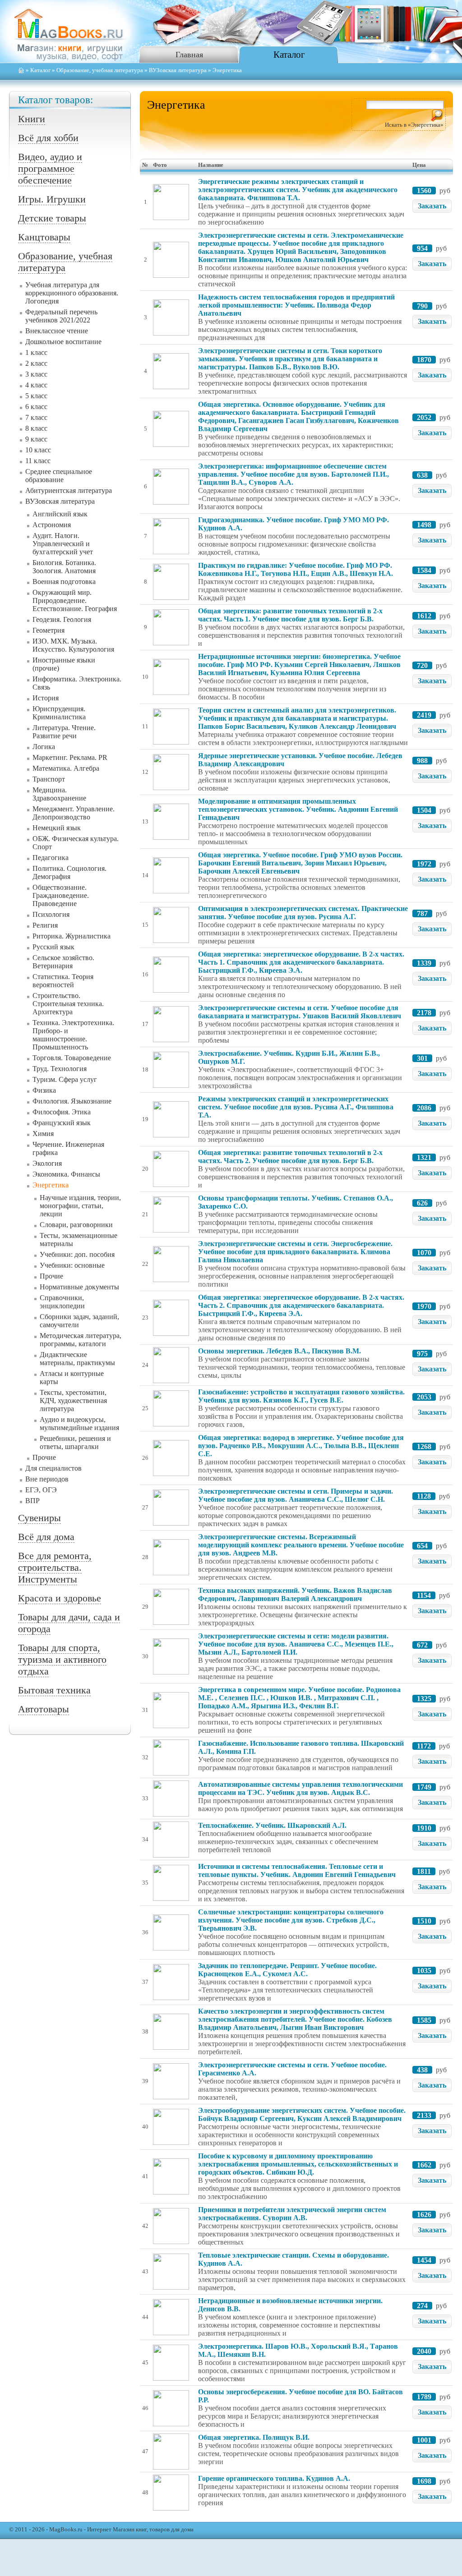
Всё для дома (46, 1537)
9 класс (36, 439)
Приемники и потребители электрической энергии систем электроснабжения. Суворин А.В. (292, 2214)
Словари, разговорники (76, 1225)
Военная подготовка (64, 582)
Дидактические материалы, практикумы (77, 1359)
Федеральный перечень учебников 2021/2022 (61, 316)
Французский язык (62, 1123)
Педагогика (51, 858)
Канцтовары (44, 237)
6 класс (36, 407)
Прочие (51, 1276)
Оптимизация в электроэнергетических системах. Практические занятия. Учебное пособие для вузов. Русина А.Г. (303, 913)
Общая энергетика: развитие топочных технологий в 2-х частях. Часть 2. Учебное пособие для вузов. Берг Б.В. (290, 1157)
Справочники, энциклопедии (62, 1302)
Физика (44, 1090)
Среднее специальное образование (59, 476)
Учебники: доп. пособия (77, 1254)
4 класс (36, 385)
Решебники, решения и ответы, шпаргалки (75, 1442)
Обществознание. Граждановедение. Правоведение (61, 895)
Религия (45, 925)
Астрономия (52, 525)
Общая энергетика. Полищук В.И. (254, 2437)
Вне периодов (47, 1479)
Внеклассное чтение (57, 331)
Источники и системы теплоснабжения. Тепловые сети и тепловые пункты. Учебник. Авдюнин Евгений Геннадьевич (297, 1870)
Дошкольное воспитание (63, 342)
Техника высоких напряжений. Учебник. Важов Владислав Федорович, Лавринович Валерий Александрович (295, 1594)
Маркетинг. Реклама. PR (70, 757)
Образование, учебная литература (100, 70)
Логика (44, 747)
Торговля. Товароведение (72, 1058)
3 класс (36, 374)
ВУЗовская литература (178, 70)
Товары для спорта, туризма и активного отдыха (62, 1659)
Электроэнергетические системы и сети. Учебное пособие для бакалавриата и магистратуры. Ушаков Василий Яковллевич (300, 1012)
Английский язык (60, 514)
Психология (51, 914)
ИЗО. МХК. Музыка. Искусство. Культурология (73, 645)
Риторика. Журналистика (72, 936)
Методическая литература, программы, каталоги (81, 1340)
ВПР (32, 1501)
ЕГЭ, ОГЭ (41, 1490)
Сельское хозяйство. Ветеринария (63, 962)
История (46, 698)
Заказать (432, 206)
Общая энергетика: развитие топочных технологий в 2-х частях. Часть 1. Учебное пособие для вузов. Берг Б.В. (290, 615)
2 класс (36, 363)
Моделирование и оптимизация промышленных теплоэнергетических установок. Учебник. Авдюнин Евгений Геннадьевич (298, 809)
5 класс (36, 396)
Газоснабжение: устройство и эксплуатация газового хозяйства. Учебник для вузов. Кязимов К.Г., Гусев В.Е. (301, 1396)
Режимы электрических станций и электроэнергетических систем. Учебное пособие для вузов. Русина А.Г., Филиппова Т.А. (296, 1107)
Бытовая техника (54, 1690)
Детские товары (52, 218)
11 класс (38, 461)
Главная (189, 55)
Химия (43, 1134)
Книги (32, 119)
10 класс (38, 450)
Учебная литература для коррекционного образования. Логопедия (72, 293)
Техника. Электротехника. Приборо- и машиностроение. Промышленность (73, 1035)
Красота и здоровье (60, 1598)
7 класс (36, 417)
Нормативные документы (79, 1287)
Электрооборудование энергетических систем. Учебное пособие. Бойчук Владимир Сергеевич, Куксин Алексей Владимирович (302, 2114)
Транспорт (49, 779)
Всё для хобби (48, 138)
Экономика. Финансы (66, 1174)
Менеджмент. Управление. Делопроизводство (74, 813)
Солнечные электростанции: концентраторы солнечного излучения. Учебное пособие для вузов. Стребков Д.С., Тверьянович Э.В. (291, 1920)
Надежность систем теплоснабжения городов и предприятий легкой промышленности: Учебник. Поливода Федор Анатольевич (296, 305)
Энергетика (51, 1185)
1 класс (36, 352)
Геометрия (49, 630)
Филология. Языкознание (72, 1101)
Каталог (289, 54)
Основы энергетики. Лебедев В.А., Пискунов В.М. (280, 1351)
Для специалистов (53, 1468)
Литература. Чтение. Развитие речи (64, 732)
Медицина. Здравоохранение (59, 794)
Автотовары (44, 1709)
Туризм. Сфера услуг (65, 1079)
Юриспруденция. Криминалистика (59, 713)
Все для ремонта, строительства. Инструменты (55, 1567)
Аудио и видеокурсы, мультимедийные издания (79, 1424)
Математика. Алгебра (66, 768)
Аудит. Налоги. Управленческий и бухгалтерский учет (63, 544)
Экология (47, 1163)
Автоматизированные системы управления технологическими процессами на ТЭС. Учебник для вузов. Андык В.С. (300, 1788)
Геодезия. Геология (62, 619)
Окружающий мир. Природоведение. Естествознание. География (75, 600)
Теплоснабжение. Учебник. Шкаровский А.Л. (272, 1825)
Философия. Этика (62, 1112)
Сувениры (39, 1518)
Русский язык (53, 947)
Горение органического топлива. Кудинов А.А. (274, 2478)
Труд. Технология (60, 1069)
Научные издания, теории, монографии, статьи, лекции (80, 1206)
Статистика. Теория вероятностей (63, 981)
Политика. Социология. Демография (69, 872)
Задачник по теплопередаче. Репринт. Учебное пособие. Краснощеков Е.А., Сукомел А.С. (287, 1970)
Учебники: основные (72, 1265)
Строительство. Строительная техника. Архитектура (68, 1004)
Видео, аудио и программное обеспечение (50, 168)
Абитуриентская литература (69, 490)
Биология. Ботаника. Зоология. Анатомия (64, 567)
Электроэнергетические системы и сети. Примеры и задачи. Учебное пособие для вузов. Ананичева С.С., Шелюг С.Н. (296, 1495)
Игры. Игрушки (52, 199)
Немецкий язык (57, 828)
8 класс (36, 428)
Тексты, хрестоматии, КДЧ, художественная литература (73, 1401)
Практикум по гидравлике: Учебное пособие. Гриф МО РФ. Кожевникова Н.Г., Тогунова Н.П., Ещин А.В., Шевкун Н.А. (296, 569)
